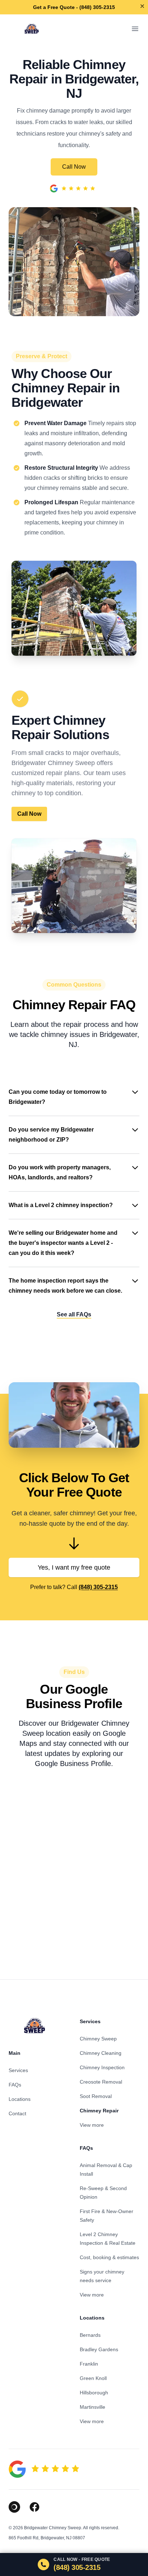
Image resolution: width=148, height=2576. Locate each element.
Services (18, 2070)
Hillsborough (94, 2393)
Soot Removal (96, 2096)
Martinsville (92, 2407)
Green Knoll (93, 2378)
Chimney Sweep (98, 2039)
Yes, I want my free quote (74, 1567)
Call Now (74, 167)
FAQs (15, 2085)
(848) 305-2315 (98, 1587)
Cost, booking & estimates (109, 2257)
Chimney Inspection (102, 2067)
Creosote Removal (101, 2082)
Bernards (90, 2335)
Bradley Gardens (99, 2349)
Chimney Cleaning (101, 2053)
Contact (17, 2113)
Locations (20, 2099)
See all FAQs (74, 1314)
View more (92, 2125)
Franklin (89, 2364)
